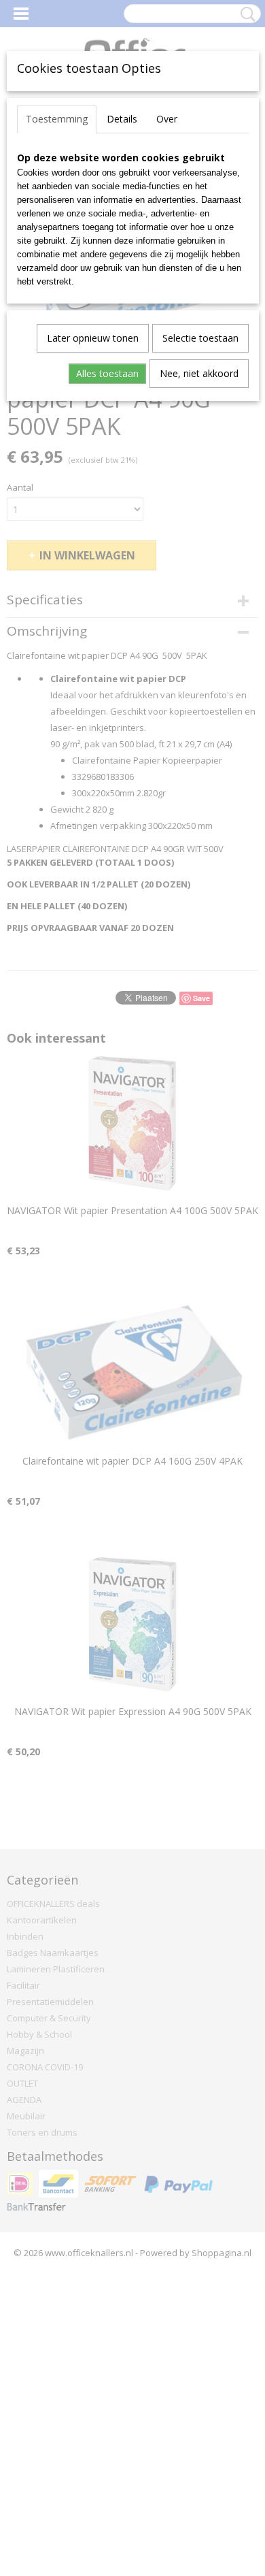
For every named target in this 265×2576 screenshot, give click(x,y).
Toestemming (57, 119)
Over (167, 119)
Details (122, 119)
